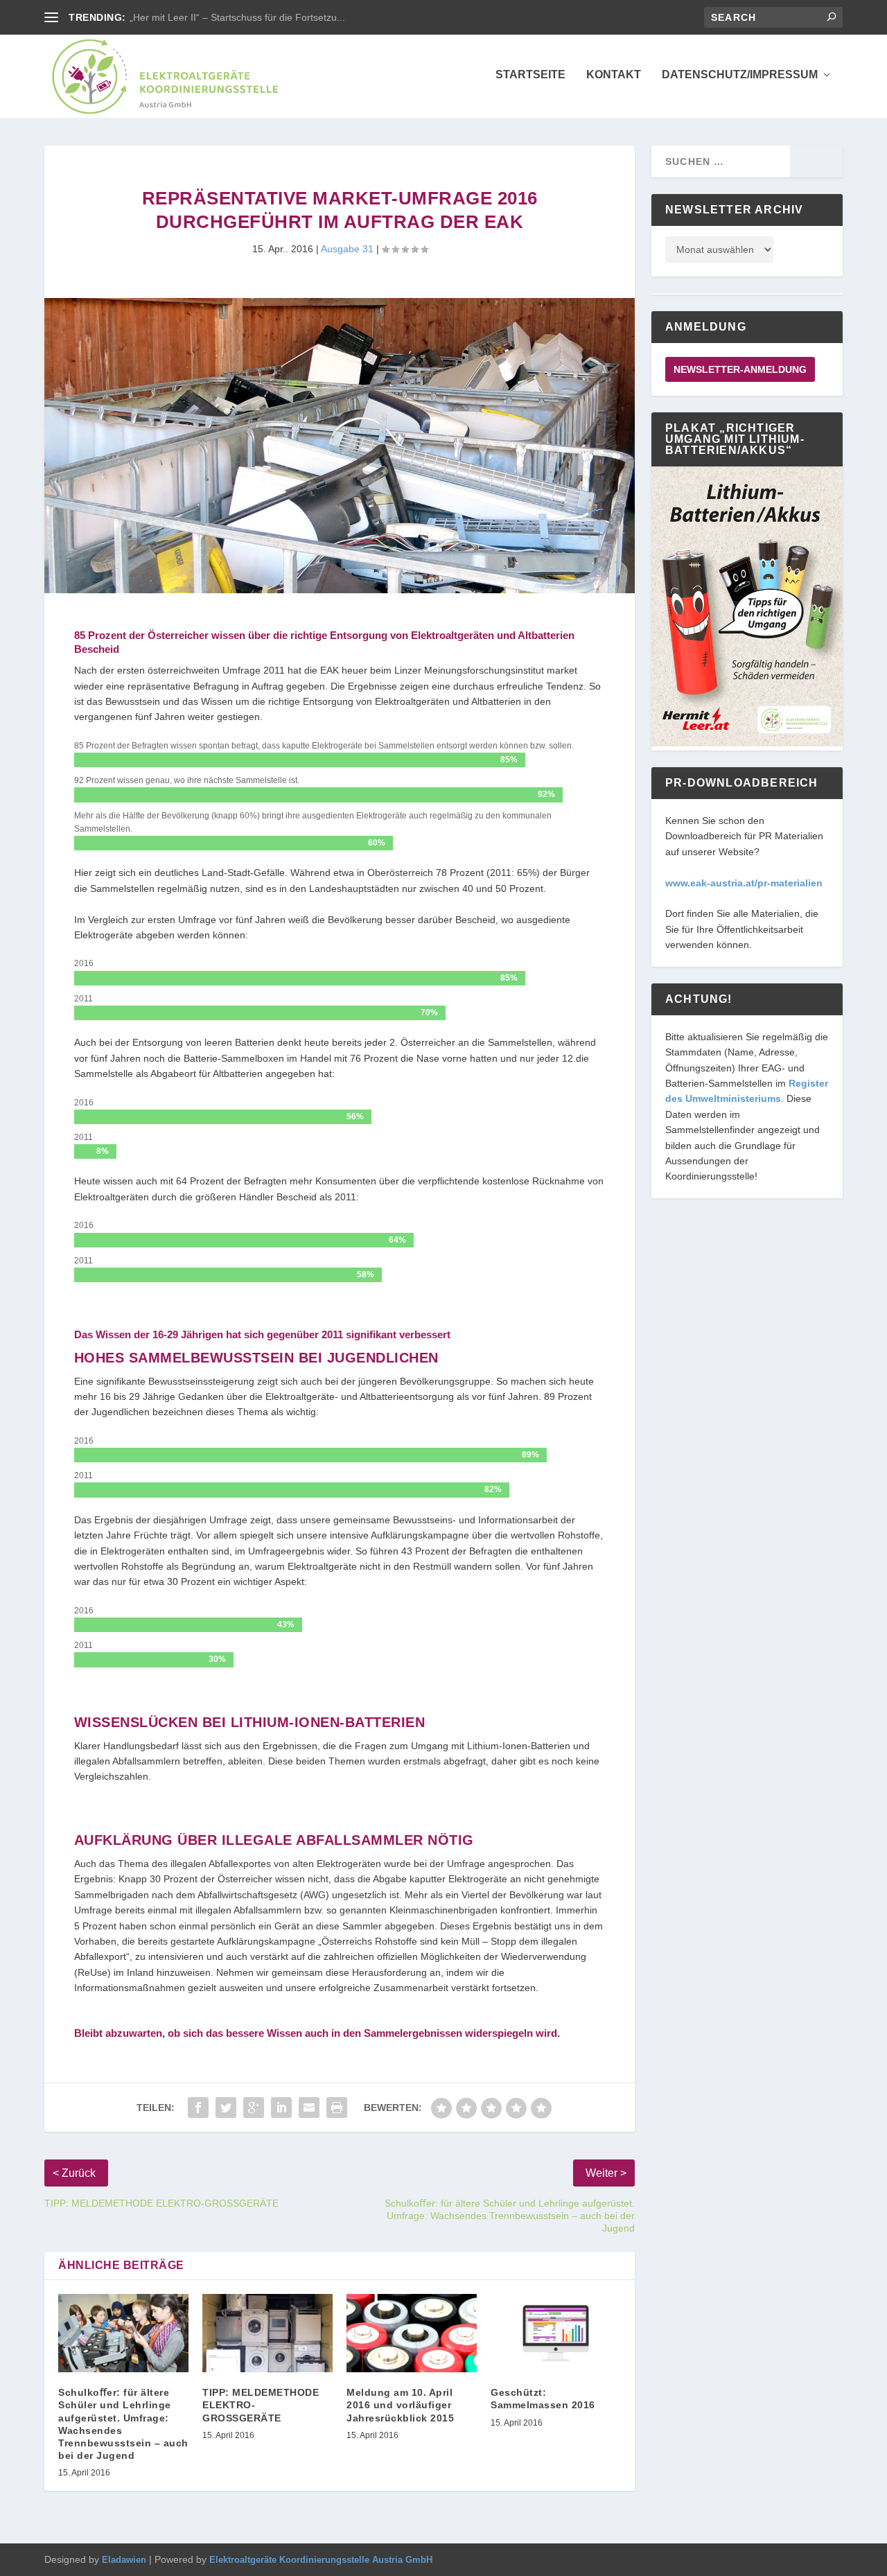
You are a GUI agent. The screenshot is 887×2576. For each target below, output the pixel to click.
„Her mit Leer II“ (165, 17)
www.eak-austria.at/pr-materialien (744, 883)
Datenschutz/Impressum (740, 75)
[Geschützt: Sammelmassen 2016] (556, 2333)
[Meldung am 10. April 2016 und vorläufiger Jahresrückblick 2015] (412, 2333)
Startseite (530, 75)
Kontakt (614, 75)
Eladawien (124, 2560)
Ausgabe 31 (347, 249)
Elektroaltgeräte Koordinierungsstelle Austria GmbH (321, 2560)
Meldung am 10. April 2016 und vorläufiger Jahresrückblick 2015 (400, 2405)
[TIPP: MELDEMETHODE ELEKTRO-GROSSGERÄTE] (267, 2333)
